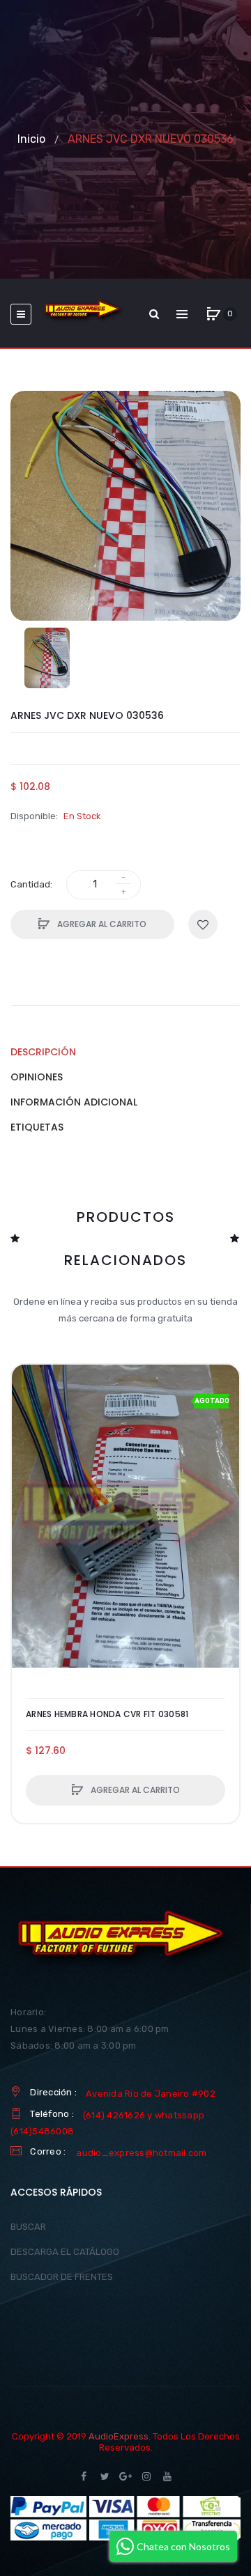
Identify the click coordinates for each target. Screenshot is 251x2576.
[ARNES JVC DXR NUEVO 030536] (47, 658)
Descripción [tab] (43, 1052)
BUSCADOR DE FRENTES (62, 2277)
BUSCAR (28, 2227)
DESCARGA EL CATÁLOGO (65, 2252)
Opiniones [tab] (37, 1077)
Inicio (31, 139)
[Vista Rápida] (29, 1435)
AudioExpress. (120, 2436)
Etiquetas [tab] (37, 1127)
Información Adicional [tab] (74, 1102)
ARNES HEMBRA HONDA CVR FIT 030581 (107, 1714)
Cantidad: (31, 884)
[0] (213, 314)
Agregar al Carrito (101, 924)
